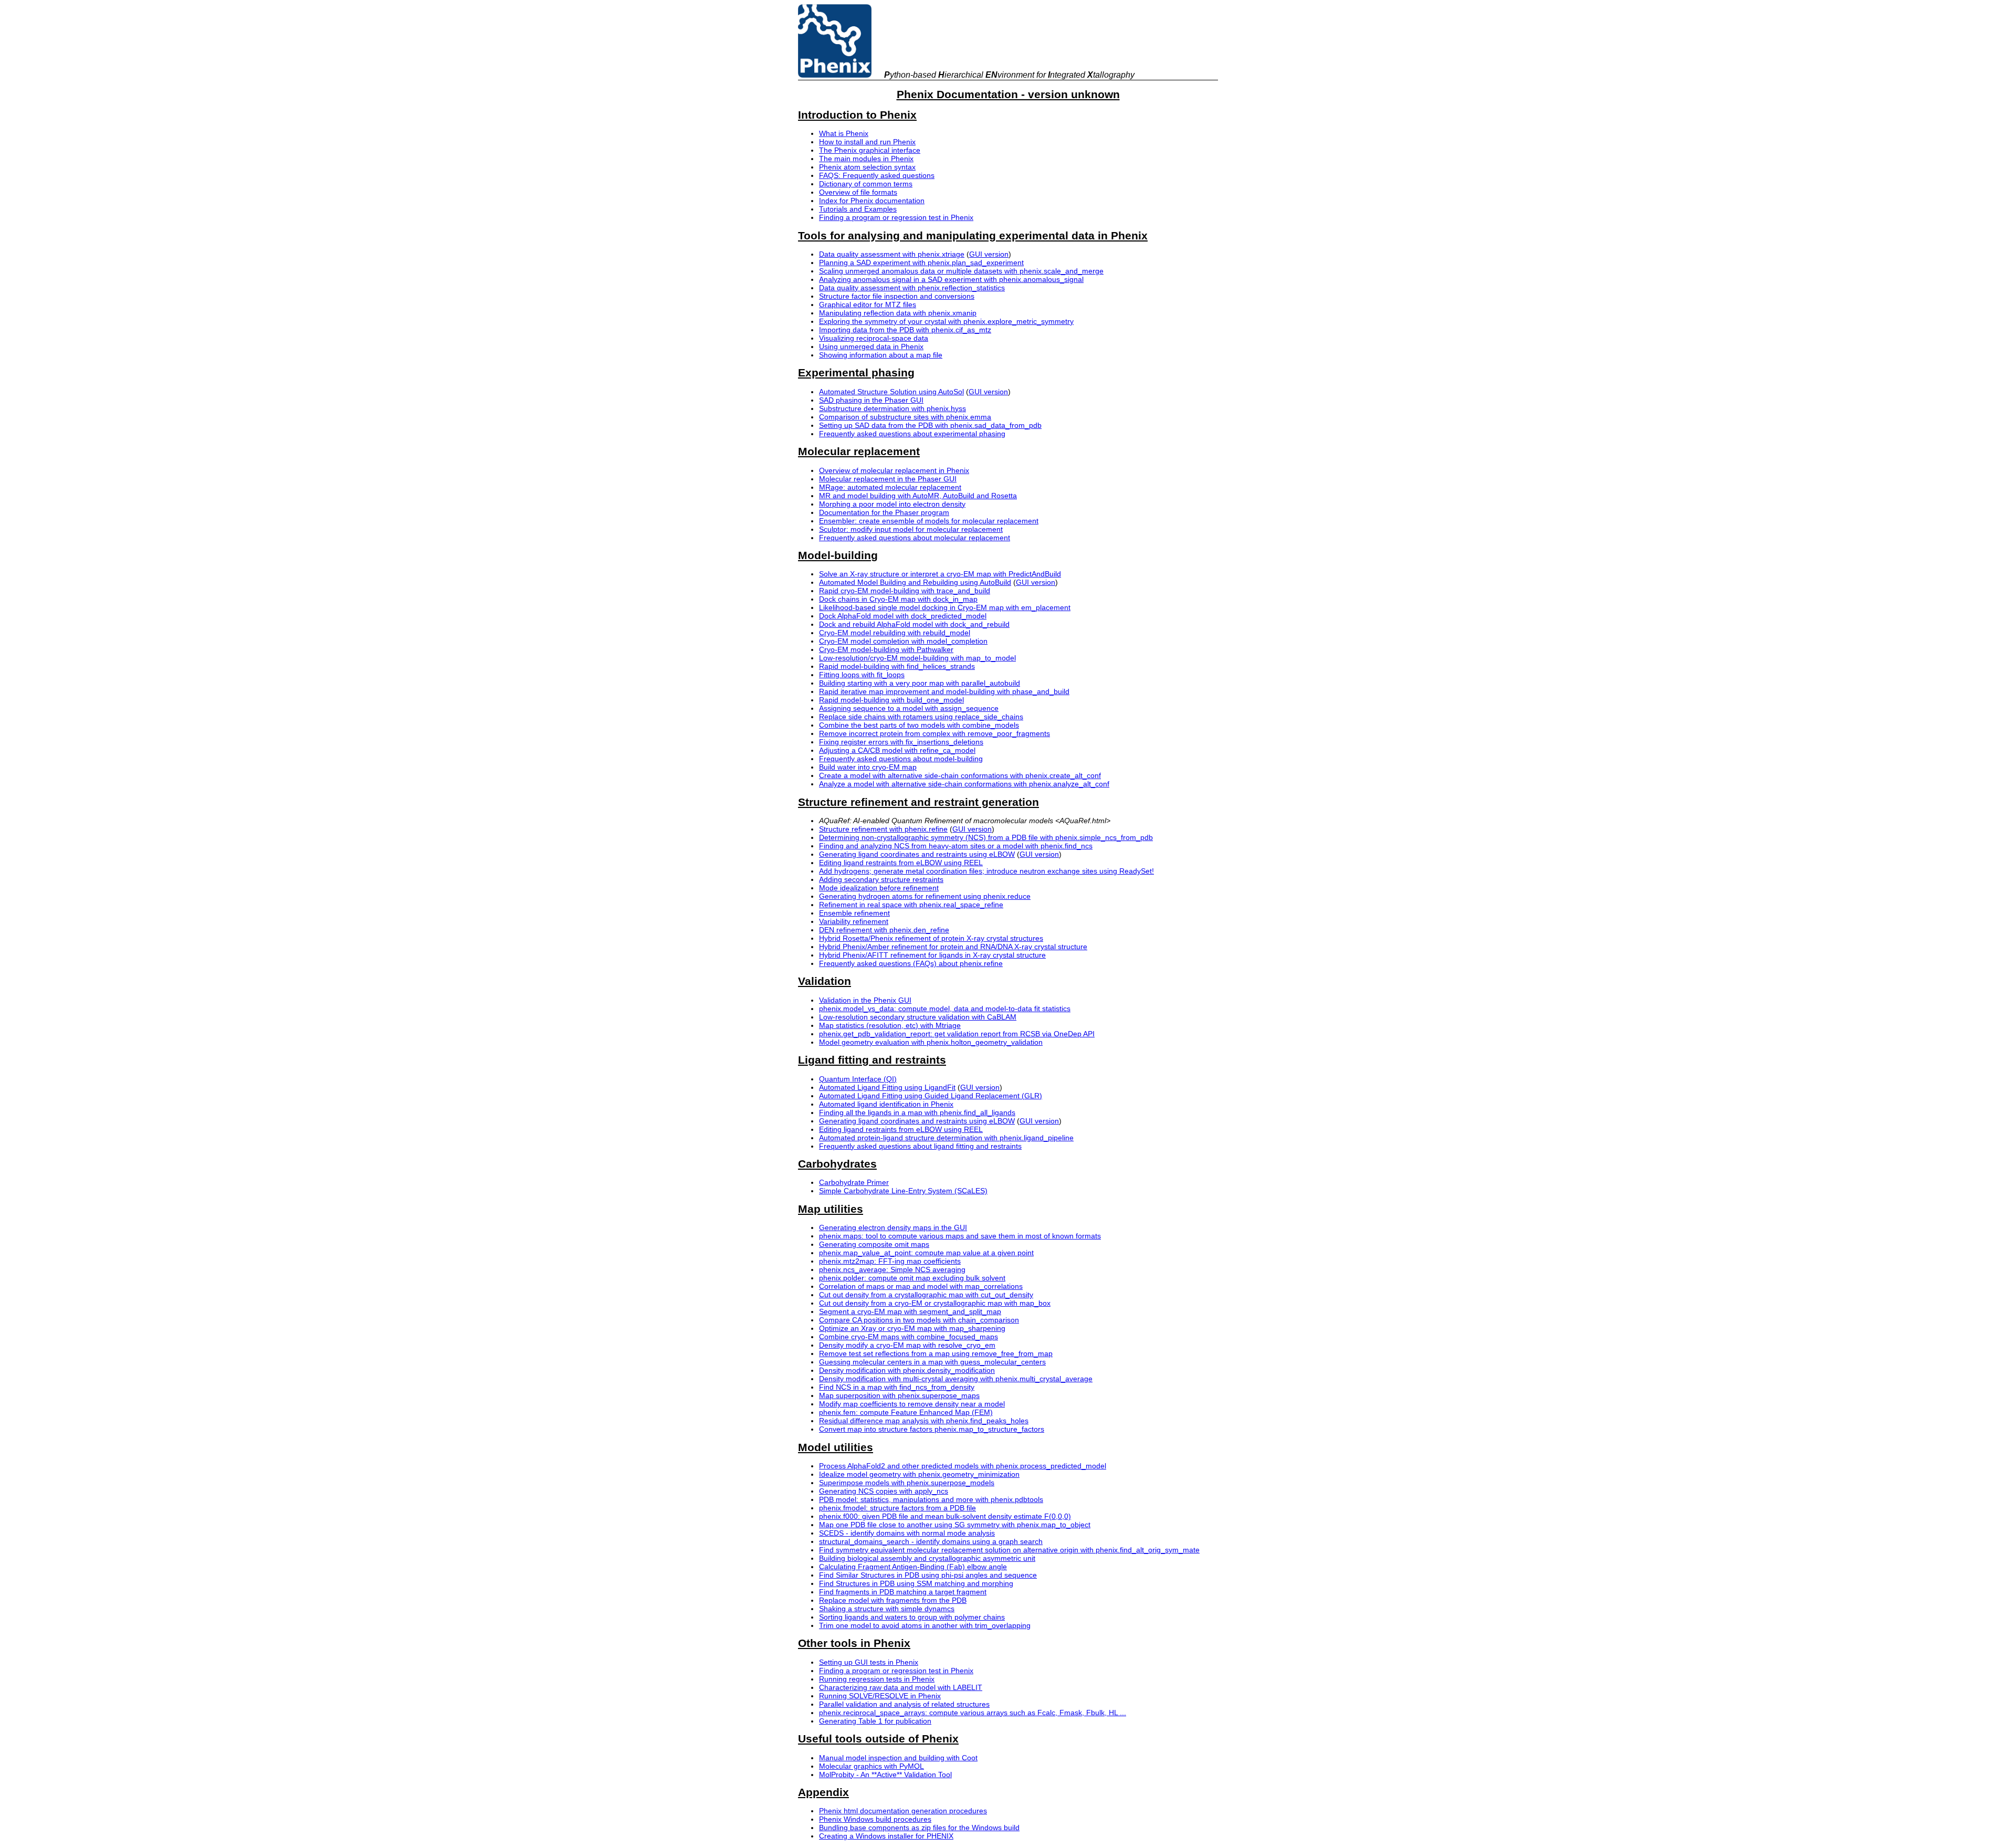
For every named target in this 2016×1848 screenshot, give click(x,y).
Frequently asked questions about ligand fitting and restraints (920, 1146)
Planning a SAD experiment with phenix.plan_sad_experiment (921, 262)
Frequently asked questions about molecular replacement (915, 538)
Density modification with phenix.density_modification (907, 1370)
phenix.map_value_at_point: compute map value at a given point (926, 1253)
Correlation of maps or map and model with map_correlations (921, 1286)
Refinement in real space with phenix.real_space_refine (911, 905)
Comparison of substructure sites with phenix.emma (905, 417)
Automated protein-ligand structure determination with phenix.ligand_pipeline (946, 1138)
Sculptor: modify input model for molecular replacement (911, 529)
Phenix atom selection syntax (867, 167)
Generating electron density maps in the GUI (893, 1227)
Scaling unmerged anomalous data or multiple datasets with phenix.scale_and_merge (961, 271)
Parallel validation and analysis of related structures (904, 1704)
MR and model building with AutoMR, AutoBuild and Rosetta (918, 496)
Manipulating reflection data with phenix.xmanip (898, 313)
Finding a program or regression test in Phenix (896, 217)
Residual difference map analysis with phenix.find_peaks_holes (924, 1421)
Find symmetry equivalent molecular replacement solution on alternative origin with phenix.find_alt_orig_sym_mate (1009, 1550)
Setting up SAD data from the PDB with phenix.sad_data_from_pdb (930, 425)
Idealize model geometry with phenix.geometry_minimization (919, 1474)
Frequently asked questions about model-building (901, 759)
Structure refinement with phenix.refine (883, 829)
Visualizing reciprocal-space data (874, 338)
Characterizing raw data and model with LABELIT (901, 1687)
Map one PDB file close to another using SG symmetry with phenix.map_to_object (955, 1525)
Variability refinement (854, 921)
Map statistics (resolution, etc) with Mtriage (890, 1025)
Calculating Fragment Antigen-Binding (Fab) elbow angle (913, 1567)
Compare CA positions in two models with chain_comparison (919, 1320)
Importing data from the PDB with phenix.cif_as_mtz (905, 330)
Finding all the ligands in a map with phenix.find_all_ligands (917, 1112)
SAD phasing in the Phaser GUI (871, 400)
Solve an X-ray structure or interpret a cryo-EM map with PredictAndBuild (940, 574)
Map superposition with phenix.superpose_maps (899, 1395)
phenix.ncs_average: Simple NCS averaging (892, 1269)
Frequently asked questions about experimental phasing (912, 434)
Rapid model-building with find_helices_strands (897, 666)
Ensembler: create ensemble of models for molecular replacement (929, 521)
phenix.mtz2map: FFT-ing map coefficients (890, 1261)
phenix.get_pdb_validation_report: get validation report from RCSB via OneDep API (957, 1034)
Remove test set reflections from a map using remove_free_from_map (936, 1353)
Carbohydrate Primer (854, 1182)
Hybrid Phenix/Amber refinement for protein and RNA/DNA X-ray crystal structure (953, 947)
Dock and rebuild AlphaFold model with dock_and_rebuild (914, 624)
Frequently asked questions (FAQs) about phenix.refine (911, 963)
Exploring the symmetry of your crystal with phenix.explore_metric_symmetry (946, 321)
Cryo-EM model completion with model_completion (903, 641)
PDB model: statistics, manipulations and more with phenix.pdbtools (931, 1499)
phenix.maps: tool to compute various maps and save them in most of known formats (960, 1236)
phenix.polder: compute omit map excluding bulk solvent (912, 1278)
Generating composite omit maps (874, 1244)
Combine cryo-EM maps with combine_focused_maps (909, 1337)
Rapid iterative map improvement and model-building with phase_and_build (944, 691)
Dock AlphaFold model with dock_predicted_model (903, 616)
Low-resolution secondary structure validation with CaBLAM (918, 1017)
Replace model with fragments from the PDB (893, 1600)
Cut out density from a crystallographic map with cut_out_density (926, 1295)
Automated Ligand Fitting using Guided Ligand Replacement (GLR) (931, 1096)
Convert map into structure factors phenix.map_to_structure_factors (932, 1429)
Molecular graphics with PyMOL (871, 1766)
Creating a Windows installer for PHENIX (886, 1836)
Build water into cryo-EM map (868, 767)
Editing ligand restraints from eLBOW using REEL (901, 863)
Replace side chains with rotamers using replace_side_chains (921, 717)
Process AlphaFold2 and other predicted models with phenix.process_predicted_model (963, 1466)
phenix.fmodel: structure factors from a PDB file (897, 1508)
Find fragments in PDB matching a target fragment (903, 1592)
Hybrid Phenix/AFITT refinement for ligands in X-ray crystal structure (932, 955)
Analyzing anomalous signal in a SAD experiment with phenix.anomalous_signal (951, 279)
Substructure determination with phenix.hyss (892, 408)
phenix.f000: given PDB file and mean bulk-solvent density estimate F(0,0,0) (945, 1516)
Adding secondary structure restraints (881, 879)
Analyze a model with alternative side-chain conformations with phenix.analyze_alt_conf (964, 784)
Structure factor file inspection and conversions (897, 296)
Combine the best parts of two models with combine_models (919, 725)
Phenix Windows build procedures (875, 1819)
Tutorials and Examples (858, 209)
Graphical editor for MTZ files (868, 304)
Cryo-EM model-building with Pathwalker (886, 649)
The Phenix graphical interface (870, 150)
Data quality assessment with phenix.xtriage (892, 254)
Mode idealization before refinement (879, 888)
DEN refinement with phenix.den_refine (884, 930)
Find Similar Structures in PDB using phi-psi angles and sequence (928, 1575)
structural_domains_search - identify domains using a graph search (931, 1541)
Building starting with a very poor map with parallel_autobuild (920, 683)
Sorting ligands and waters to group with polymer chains (912, 1617)
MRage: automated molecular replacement (890, 487)
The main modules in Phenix (866, 159)
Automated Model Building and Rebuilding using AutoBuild (915, 582)
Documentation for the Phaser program (884, 512)
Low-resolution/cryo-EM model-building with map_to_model (917, 658)
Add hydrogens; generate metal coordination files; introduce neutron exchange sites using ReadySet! (986, 871)
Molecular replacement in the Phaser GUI (888, 479)
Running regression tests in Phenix (877, 1679)
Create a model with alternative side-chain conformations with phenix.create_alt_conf (960, 775)
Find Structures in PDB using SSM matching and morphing (916, 1583)
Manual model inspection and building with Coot (898, 1758)
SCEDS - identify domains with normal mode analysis (907, 1533)
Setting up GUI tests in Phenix (869, 1662)
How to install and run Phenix (867, 142)
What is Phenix (844, 133)
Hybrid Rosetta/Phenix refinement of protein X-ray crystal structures (931, 938)
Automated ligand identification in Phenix (886, 1104)
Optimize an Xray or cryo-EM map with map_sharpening (912, 1328)
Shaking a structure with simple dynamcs (887, 1609)
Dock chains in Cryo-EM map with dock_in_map (898, 599)
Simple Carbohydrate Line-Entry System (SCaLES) (903, 1191)
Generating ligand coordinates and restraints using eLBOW (917, 854)
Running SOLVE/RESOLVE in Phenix (880, 1696)
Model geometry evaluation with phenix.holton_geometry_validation (931, 1042)
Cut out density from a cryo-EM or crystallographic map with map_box (935, 1303)
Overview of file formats (858, 192)
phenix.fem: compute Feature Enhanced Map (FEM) (906, 1412)
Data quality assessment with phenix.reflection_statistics (912, 288)
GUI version (989, 254)
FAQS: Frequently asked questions (877, 175)
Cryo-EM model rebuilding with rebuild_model (895, 633)
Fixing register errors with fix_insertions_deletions (901, 742)
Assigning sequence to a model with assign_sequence (909, 708)
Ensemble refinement (854, 913)
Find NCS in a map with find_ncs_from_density (897, 1387)
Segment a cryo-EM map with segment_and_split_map (910, 1311)
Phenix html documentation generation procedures (903, 1811)
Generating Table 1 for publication (875, 1721)
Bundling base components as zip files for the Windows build (919, 1828)
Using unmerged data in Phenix (871, 346)
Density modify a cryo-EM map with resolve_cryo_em (907, 1345)
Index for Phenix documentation (872, 201)
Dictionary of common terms (866, 184)
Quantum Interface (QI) (858, 1079)
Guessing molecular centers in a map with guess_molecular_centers (932, 1362)
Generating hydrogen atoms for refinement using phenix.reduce (925, 896)
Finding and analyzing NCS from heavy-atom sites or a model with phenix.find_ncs (956, 846)
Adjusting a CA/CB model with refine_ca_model (897, 750)
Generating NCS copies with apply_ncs (884, 1491)
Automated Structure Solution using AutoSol (891, 392)
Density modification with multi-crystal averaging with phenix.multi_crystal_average (956, 1379)
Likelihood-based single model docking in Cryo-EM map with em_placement (945, 607)
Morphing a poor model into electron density (892, 504)
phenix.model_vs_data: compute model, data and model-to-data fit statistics (945, 1009)
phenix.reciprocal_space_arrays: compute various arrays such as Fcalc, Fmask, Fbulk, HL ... (973, 1713)
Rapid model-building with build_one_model (891, 700)
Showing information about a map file (881, 355)
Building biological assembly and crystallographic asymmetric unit (927, 1558)
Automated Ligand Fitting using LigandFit (887, 1087)
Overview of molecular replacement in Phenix (894, 470)
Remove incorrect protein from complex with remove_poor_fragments (934, 733)
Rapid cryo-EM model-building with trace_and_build (905, 591)
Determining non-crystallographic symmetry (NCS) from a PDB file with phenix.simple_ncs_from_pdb (986, 837)
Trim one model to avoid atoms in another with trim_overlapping (925, 1625)
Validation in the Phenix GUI (865, 1000)
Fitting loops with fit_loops (862, 675)
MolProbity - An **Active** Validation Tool (885, 1774)
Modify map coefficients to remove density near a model (912, 1404)
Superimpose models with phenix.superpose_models (907, 1483)
